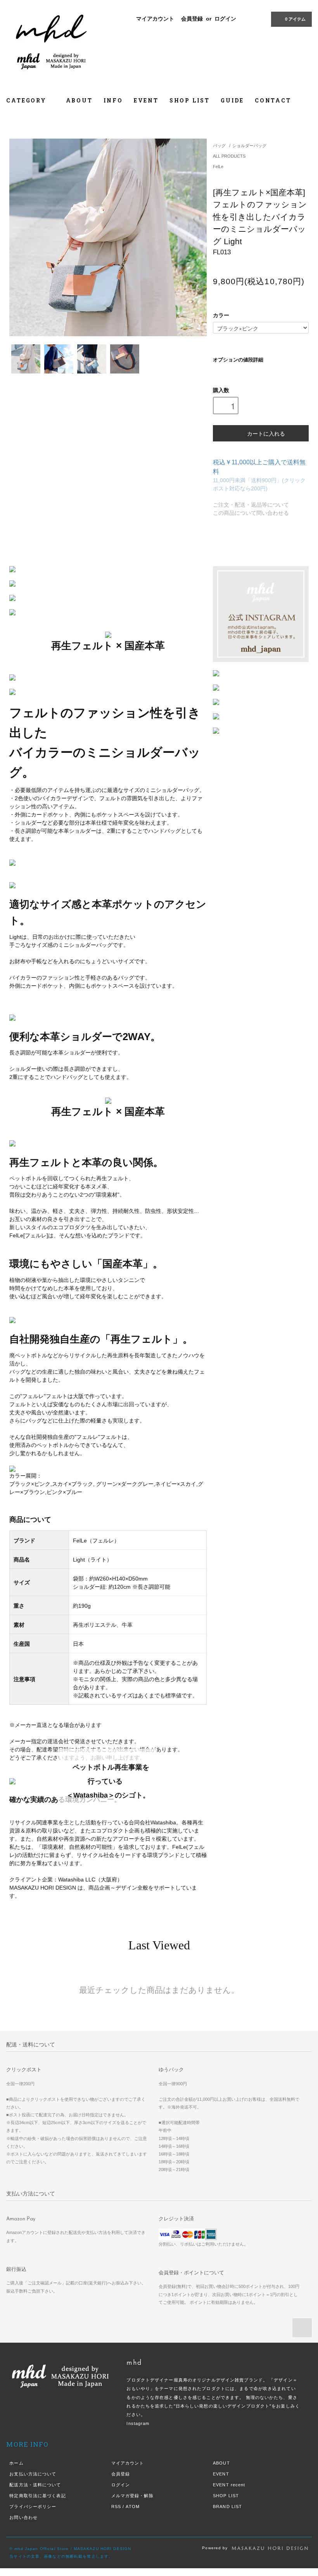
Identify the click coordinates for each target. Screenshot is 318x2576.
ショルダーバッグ (249, 146)
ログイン (225, 19)
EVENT (146, 100)
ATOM (132, 2507)
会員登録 (192, 19)
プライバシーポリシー (33, 2507)
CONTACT (273, 100)
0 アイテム (295, 19)
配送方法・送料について (35, 2485)
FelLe (218, 167)
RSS (116, 2507)
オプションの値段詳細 (238, 360)
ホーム (16, 2463)
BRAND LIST (227, 2507)
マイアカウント (155, 19)
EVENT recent (229, 2485)
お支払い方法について (33, 2474)
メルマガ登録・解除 (132, 2496)
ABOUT (79, 100)
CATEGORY (27, 100)
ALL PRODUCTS (229, 156)
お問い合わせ (23, 2517)
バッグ (219, 146)
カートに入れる (266, 433)
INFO (113, 100)
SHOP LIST (190, 100)
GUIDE (232, 100)
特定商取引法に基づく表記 (37, 2496)
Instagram (138, 2423)
